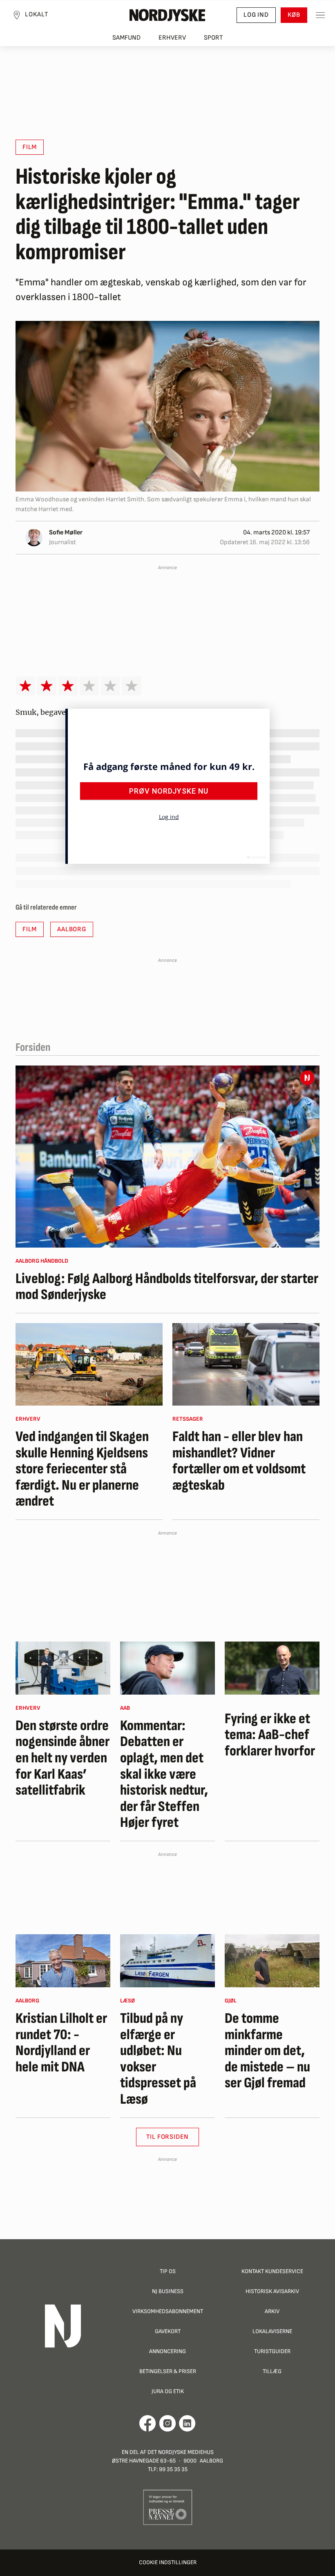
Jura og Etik (168, 2391)
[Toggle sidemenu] (320, 15)
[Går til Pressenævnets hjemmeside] (168, 2507)
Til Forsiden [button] (168, 2137)
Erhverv (172, 38)
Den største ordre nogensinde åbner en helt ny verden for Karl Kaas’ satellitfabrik (63, 1758)
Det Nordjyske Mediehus (181, 2452)
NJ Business (168, 2291)
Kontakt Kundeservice (272, 2271)
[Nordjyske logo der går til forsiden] (167, 15)
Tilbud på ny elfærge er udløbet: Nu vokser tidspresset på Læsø (158, 2059)
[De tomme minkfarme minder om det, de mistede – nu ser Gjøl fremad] (272, 1961)
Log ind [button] (256, 15)
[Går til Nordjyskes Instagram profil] (167, 2423)
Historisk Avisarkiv (272, 2291)
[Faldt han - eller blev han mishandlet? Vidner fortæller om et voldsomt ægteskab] (246, 1364)
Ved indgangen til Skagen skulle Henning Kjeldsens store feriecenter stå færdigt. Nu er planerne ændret (82, 1469)
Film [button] (30, 147)
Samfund (126, 38)
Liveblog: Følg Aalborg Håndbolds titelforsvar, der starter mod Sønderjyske (167, 1287)
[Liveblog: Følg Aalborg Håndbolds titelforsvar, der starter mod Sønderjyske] (167, 1157)
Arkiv (272, 2311)
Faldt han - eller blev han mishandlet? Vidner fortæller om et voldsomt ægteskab (239, 1461)
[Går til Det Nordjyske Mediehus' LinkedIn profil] (187, 2423)
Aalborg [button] (72, 929)
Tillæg (272, 2371)
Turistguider (272, 2351)
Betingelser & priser (168, 2371)
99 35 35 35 (173, 2469)
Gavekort (168, 2331)
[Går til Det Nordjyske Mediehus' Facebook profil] (148, 2423)
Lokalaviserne (272, 2331)
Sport (213, 38)
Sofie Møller (66, 533)
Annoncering (167, 2351)
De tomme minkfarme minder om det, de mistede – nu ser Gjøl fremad (267, 2051)
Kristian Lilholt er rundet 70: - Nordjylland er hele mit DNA (61, 2043)
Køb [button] (294, 15)
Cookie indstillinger (168, 2562)
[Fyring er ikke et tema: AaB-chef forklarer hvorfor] (272, 1668)
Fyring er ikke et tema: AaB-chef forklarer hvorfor (270, 1735)
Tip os (168, 2271)
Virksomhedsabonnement (168, 2311)
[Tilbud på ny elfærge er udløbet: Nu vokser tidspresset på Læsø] (167, 1961)
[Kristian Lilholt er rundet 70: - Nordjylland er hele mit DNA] (63, 1961)
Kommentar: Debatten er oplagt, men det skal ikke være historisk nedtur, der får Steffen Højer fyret (164, 1774)
